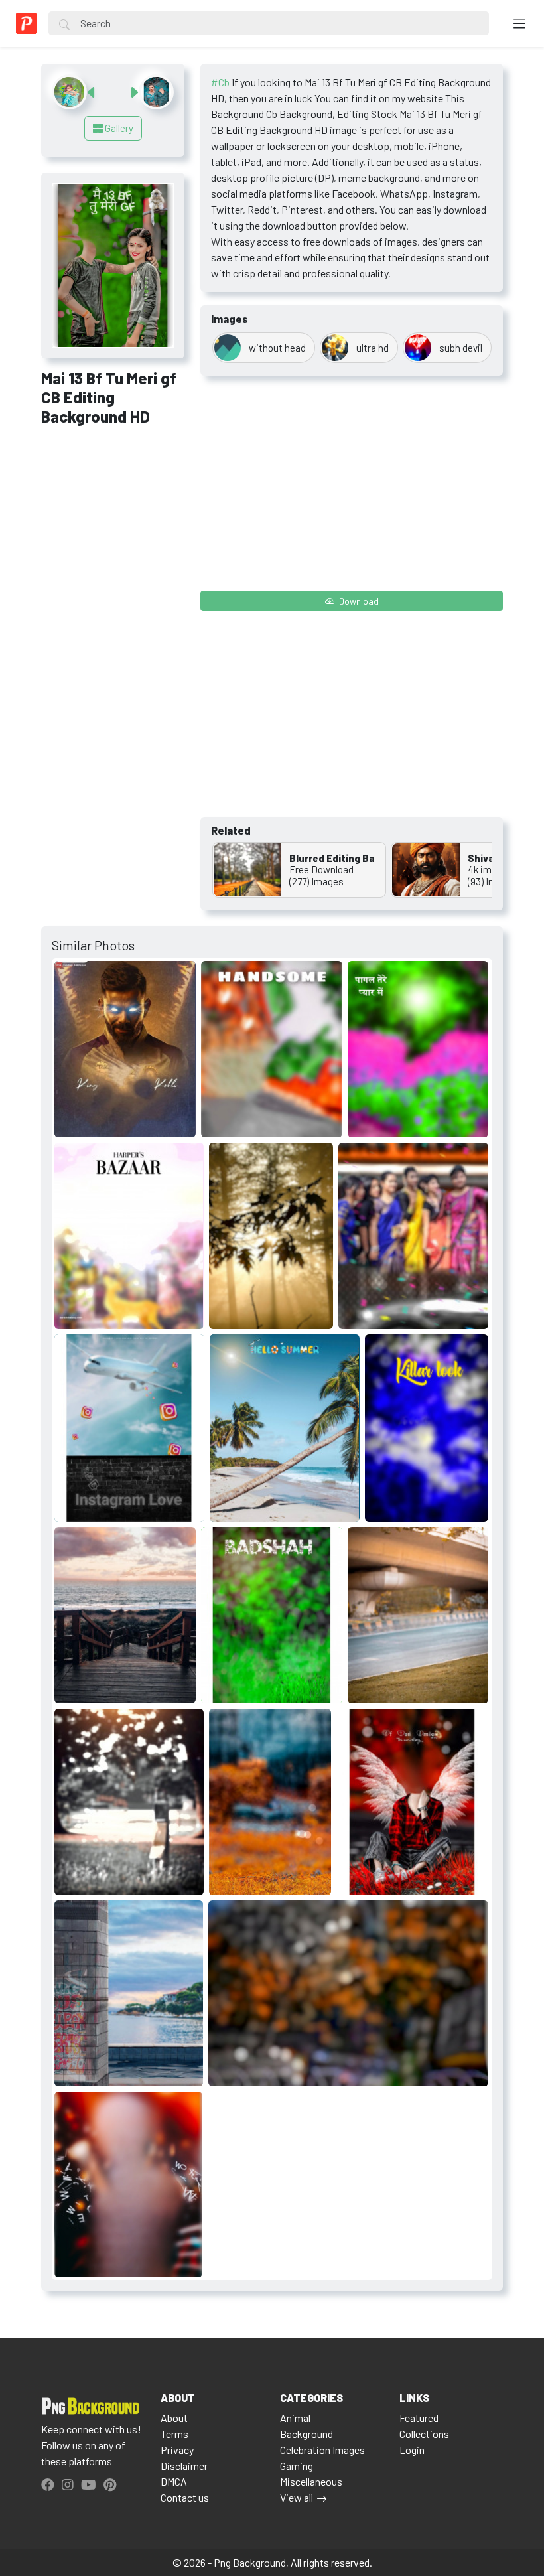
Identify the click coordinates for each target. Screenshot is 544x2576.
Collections (424, 2434)
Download (358, 601)
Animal (295, 2418)
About (174, 2418)
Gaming (297, 2466)
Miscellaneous (311, 2481)
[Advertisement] (113, 509)
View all (297, 2497)
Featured (419, 2418)
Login (412, 2450)
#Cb (220, 82)
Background (306, 2434)
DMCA (174, 2481)
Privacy (177, 2450)
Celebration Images (322, 2450)
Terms (174, 2434)
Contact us (185, 2497)
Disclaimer (184, 2466)
